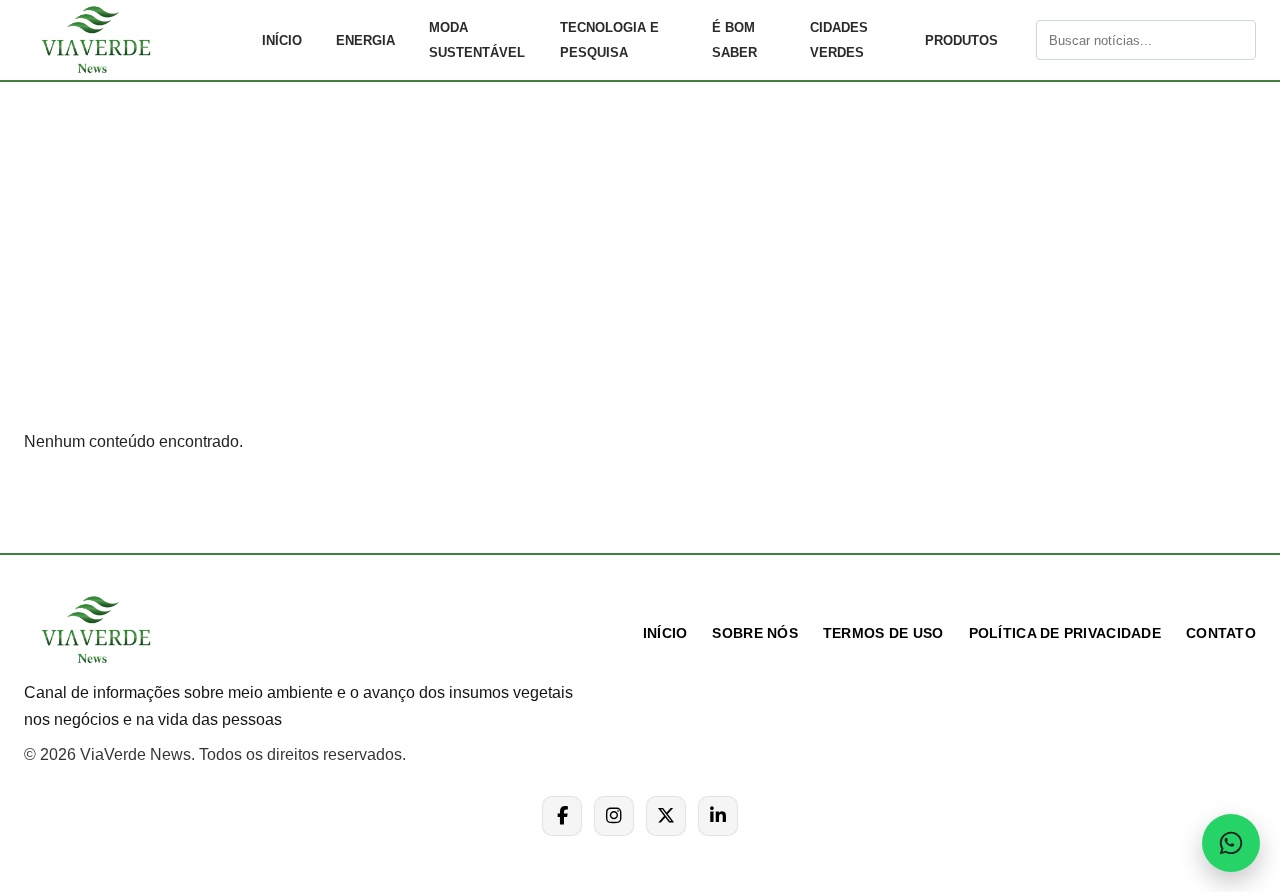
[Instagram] (614, 816)
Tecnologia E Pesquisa (609, 40)
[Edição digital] (1019, 40)
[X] (666, 816)
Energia (365, 40)
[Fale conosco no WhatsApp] (1231, 843)
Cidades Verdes (839, 40)
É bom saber (734, 40)
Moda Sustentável (477, 40)
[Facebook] (562, 816)
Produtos (961, 40)
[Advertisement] (640, 274)
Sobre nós (755, 633)
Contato (1221, 633)
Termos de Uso (883, 633)
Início (282, 40)
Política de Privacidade (1065, 633)
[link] (134, 40)
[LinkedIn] (718, 816)
